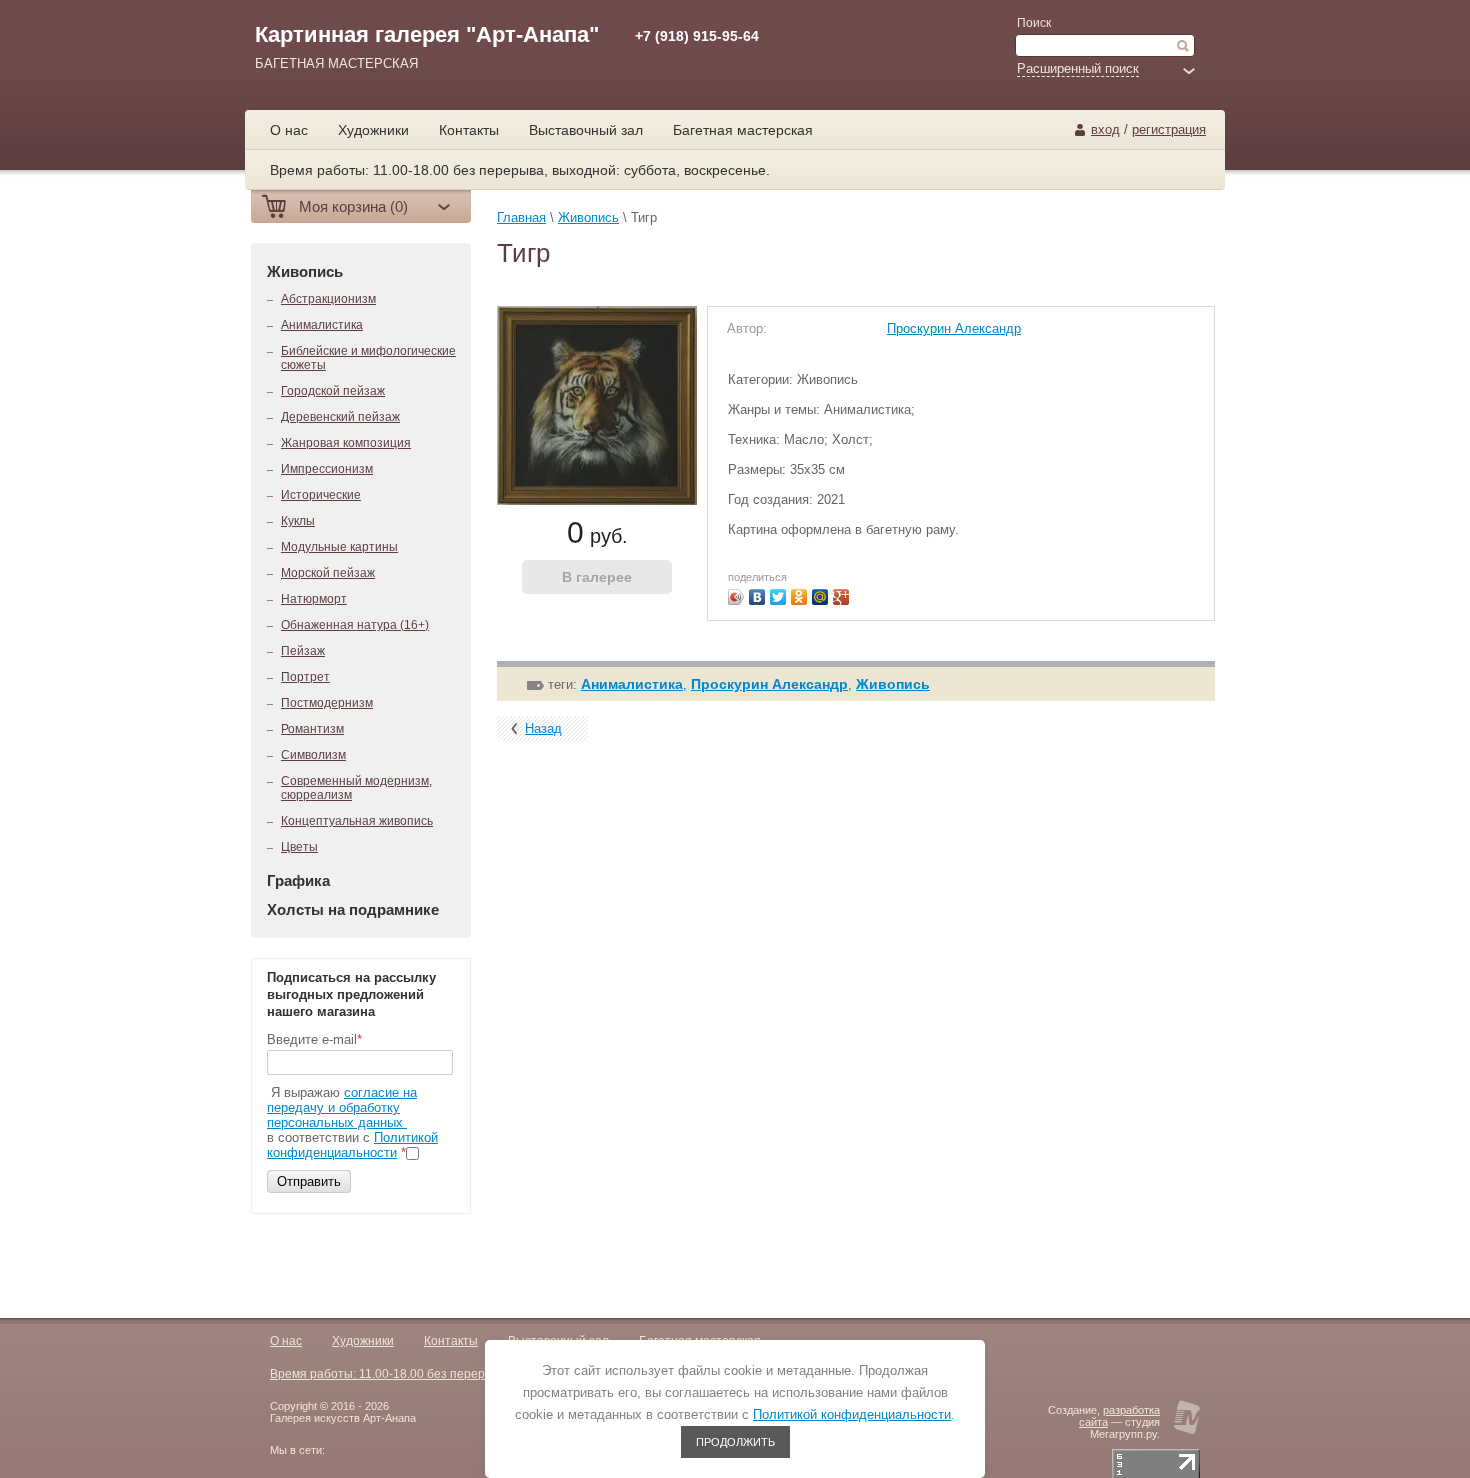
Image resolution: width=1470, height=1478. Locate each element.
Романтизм (312, 729)
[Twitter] (778, 597)
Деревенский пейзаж (340, 417)
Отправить (309, 1181)
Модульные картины (339, 547)
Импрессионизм (327, 469)
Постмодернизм (327, 703)
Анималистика (322, 325)
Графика (298, 880)
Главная (521, 217)
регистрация (1169, 129)
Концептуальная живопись (357, 821)
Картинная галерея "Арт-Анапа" (427, 34)
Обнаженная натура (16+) (355, 625)
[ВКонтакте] (757, 597)
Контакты (451, 1341)
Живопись (305, 271)
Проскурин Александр (954, 328)
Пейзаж (303, 651)
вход (1105, 129)
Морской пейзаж (328, 573)
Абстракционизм (328, 299)
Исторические (321, 495)
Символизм (313, 755)
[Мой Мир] (820, 597)
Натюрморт (314, 599)
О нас (286, 1341)
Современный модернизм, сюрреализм (356, 788)
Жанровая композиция (346, 443)
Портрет (305, 677)
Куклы (298, 521)
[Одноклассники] (799, 597)
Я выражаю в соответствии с (352, 1122)
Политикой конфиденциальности (352, 1145)
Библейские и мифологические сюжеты (368, 358)
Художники (363, 1341)
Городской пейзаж (333, 391)
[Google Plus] (841, 597)
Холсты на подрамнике (353, 909)
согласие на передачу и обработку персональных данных (342, 1107)
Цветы (299, 847)
